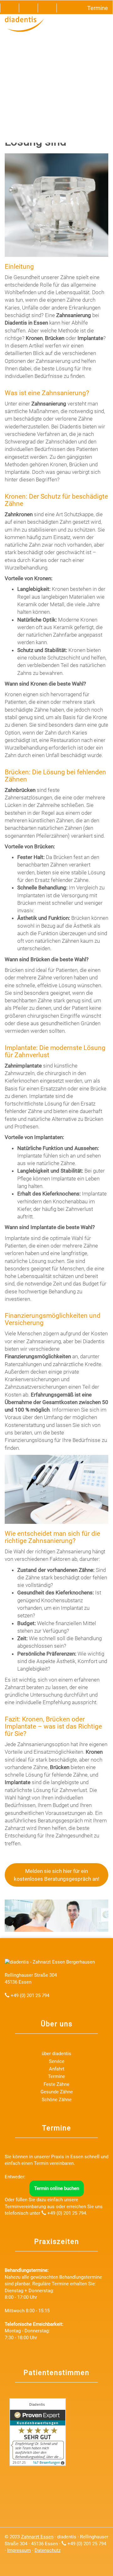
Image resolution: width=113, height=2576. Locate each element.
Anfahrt (57, 2069)
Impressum (19, 2550)
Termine (56, 2076)
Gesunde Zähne (57, 2092)
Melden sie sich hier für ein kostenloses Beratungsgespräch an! (56, 1875)
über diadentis (56, 2054)
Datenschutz (48, 2550)
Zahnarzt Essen (37, 2537)
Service (57, 2061)
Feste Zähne (56, 2084)
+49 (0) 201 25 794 (30, 1996)
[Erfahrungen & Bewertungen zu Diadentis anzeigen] (38, 2432)
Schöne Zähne (57, 2100)
